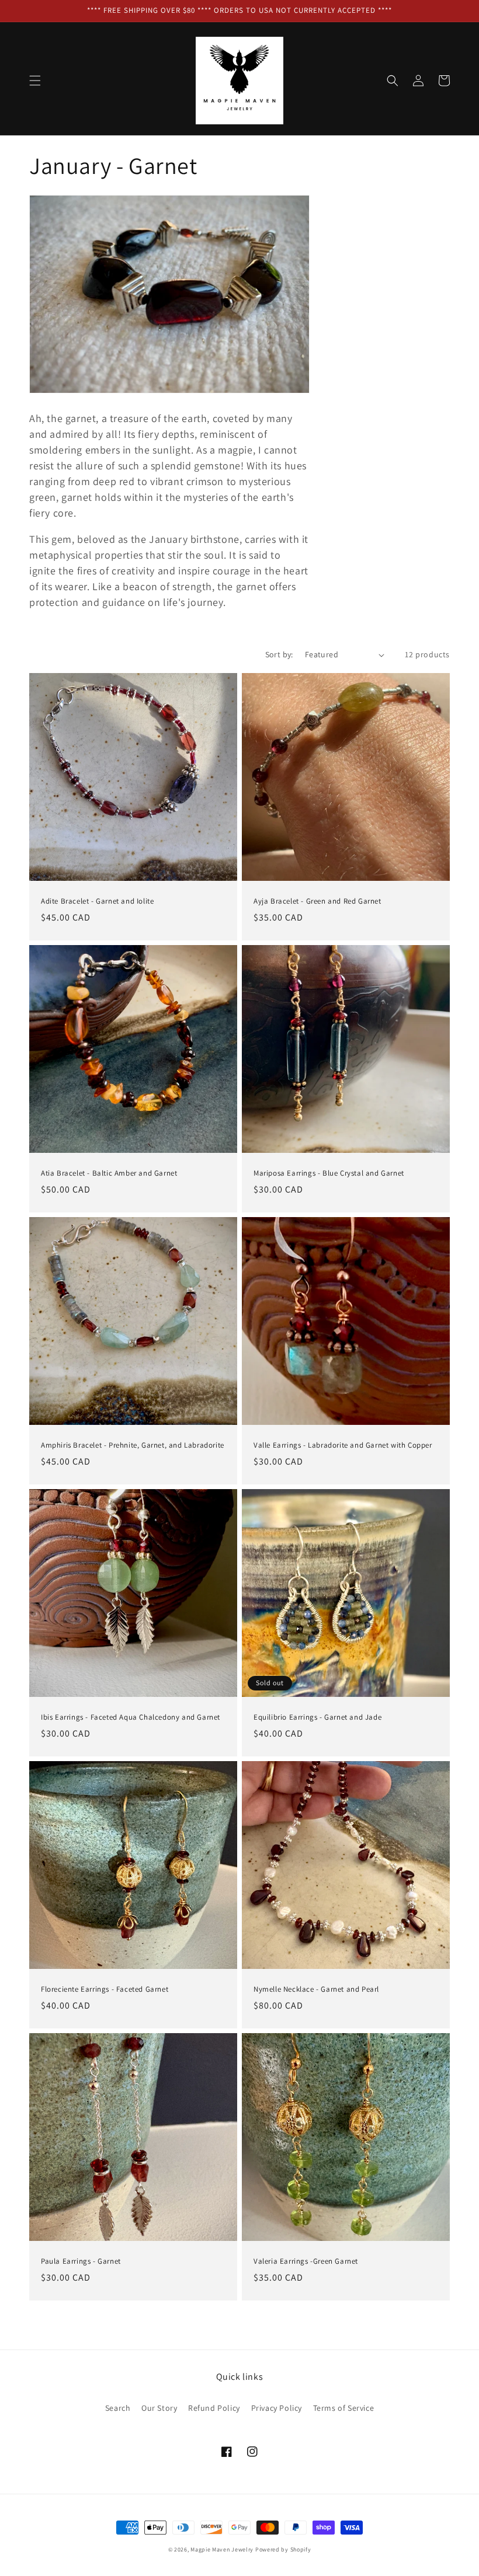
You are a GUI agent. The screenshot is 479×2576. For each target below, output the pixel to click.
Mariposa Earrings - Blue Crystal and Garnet (329, 1173)
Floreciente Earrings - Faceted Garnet (105, 1989)
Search (118, 2408)
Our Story (159, 2408)
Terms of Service (344, 2408)
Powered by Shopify (283, 2549)
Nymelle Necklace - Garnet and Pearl (316, 1989)
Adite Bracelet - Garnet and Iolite (97, 901)
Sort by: (279, 654)
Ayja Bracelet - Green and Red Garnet (317, 901)
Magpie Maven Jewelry (222, 2549)
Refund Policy (214, 2408)
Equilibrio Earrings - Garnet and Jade (317, 1717)
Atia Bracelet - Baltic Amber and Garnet (109, 1173)
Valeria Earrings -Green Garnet (306, 2261)
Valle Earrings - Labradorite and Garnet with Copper (343, 1445)
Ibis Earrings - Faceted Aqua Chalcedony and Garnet (131, 1717)
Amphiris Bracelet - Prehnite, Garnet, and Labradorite (133, 1445)
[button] (35, 81)
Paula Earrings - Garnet (81, 2261)
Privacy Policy (277, 2408)
